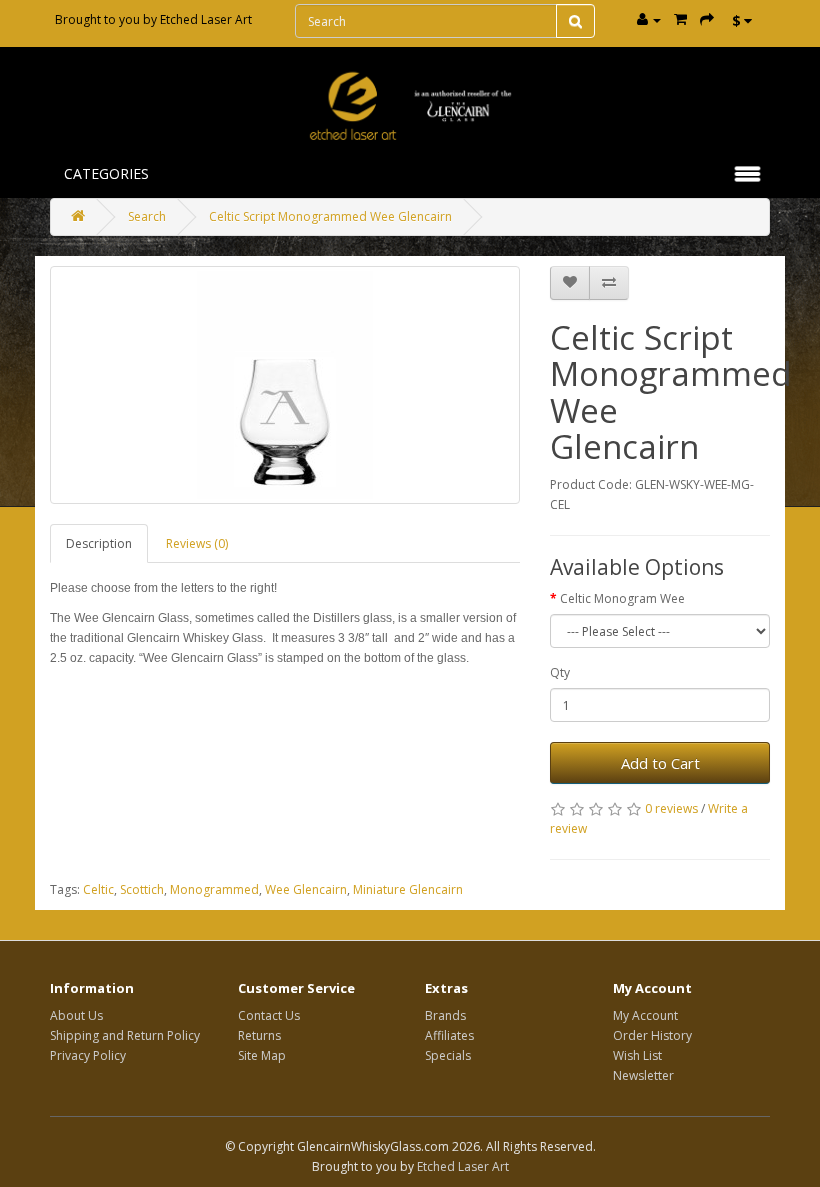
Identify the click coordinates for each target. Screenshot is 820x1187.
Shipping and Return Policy (125, 1035)
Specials (448, 1055)
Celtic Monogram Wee (622, 598)
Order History (652, 1035)
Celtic (98, 889)
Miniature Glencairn (408, 889)
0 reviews (671, 808)
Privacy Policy (88, 1055)
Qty (560, 672)
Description (99, 543)
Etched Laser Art (206, 19)
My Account (645, 1015)
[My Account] (649, 19)
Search (147, 216)
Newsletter (643, 1075)
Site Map (262, 1055)
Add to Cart (660, 763)
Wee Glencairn (306, 889)
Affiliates (449, 1035)
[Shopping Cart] (680, 19)
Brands (445, 1015)
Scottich (142, 889)
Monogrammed (214, 889)
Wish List (637, 1055)
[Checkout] (707, 19)
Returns (259, 1035)
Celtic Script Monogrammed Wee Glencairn (330, 216)
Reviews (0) (197, 543)
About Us (76, 1015)
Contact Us (269, 1015)
